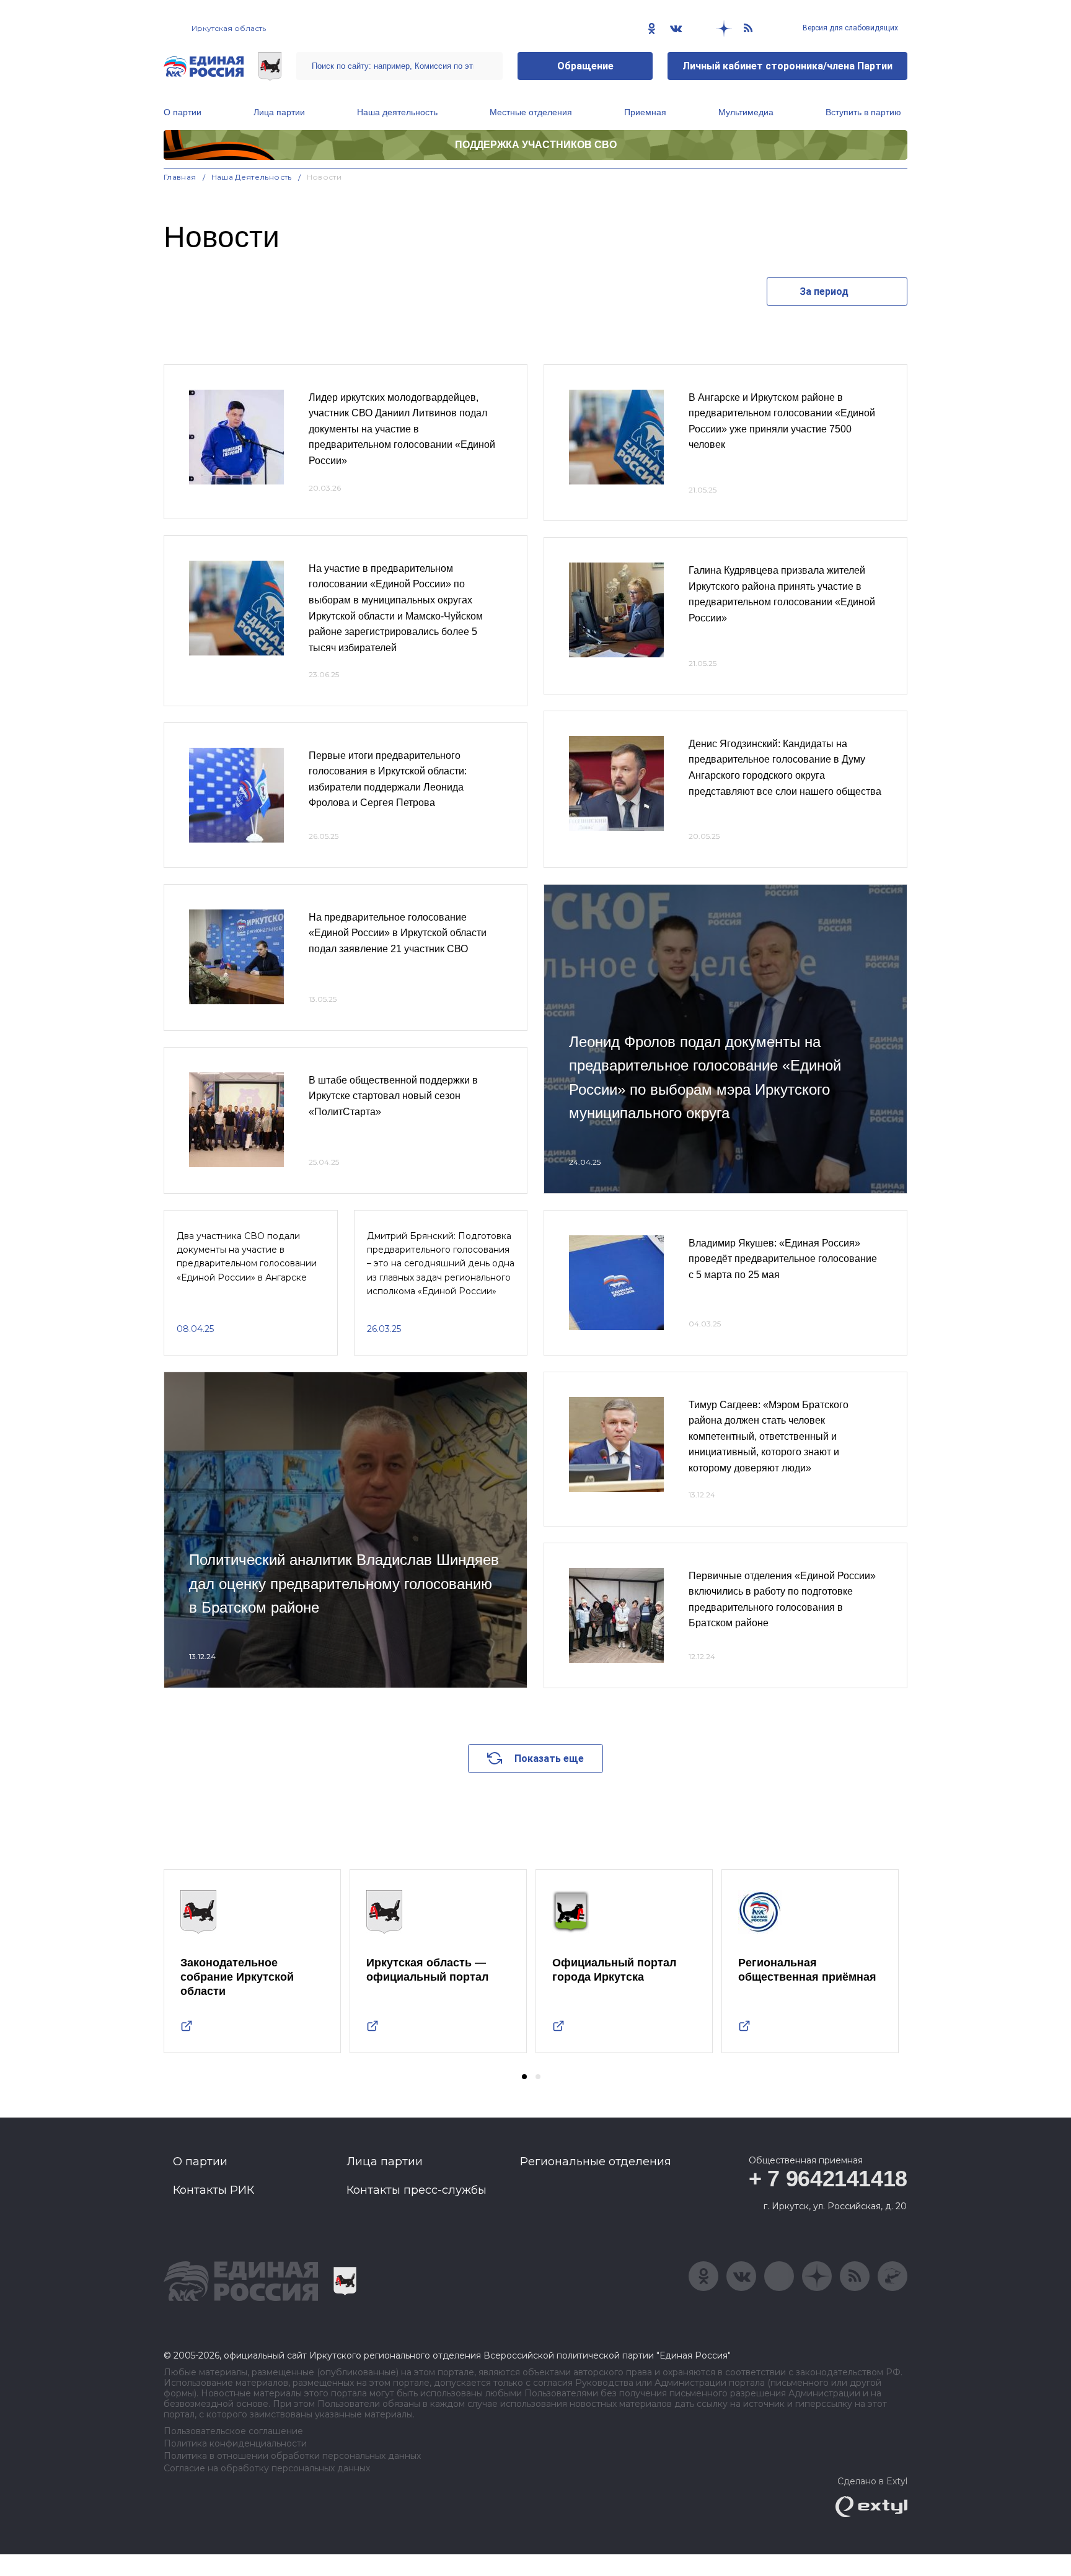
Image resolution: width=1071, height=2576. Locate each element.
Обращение (585, 66)
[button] (524, 2077)
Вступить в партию (863, 112)
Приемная (645, 112)
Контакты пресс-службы (416, 2190)
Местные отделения (531, 112)
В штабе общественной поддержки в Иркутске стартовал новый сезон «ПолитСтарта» (393, 1096)
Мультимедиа (746, 112)
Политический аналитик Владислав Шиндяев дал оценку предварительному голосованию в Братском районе (344, 1584)
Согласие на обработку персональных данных (267, 2469)
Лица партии (279, 112)
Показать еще (549, 1759)
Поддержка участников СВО (536, 145)
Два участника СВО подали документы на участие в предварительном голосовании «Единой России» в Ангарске (247, 1257)
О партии (183, 112)
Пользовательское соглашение (233, 2431)
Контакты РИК (214, 2190)
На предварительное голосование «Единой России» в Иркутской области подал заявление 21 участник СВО (398, 933)
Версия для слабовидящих (849, 28)
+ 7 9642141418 (828, 2179)
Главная (180, 177)
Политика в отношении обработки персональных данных (292, 2456)
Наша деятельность (397, 112)
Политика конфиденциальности (235, 2444)
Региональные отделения (596, 2162)
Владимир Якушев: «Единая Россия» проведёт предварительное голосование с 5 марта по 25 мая (783, 1259)
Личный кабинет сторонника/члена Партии (787, 66)
